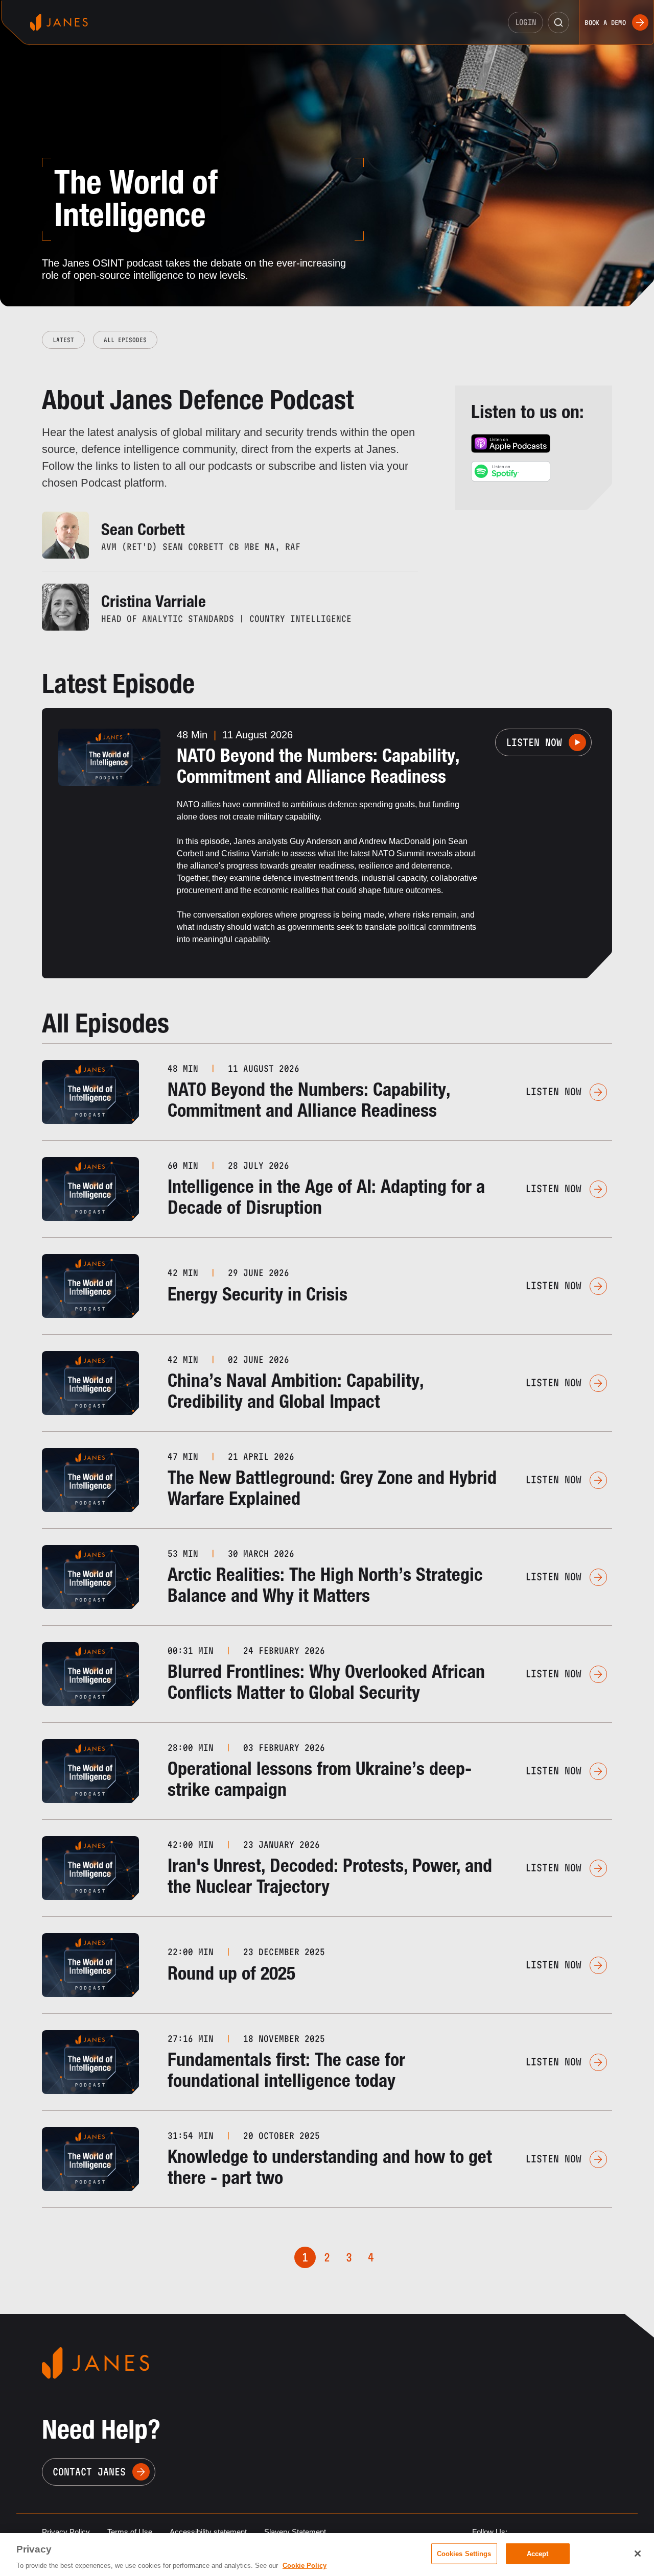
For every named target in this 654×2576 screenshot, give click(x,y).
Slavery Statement (295, 2532)
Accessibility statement (208, 2532)
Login (526, 22)
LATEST (63, 340)
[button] (558, 22)
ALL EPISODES (125, 340)
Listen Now (534, 742)
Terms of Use (130, 2532)
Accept (538, 2553)
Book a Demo (605, 22)
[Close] (638, 2554)
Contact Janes (89, 2472)
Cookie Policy (305, 2566)
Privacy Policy (66, 2532)
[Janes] (59, 22)
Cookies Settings (464, 2553)
